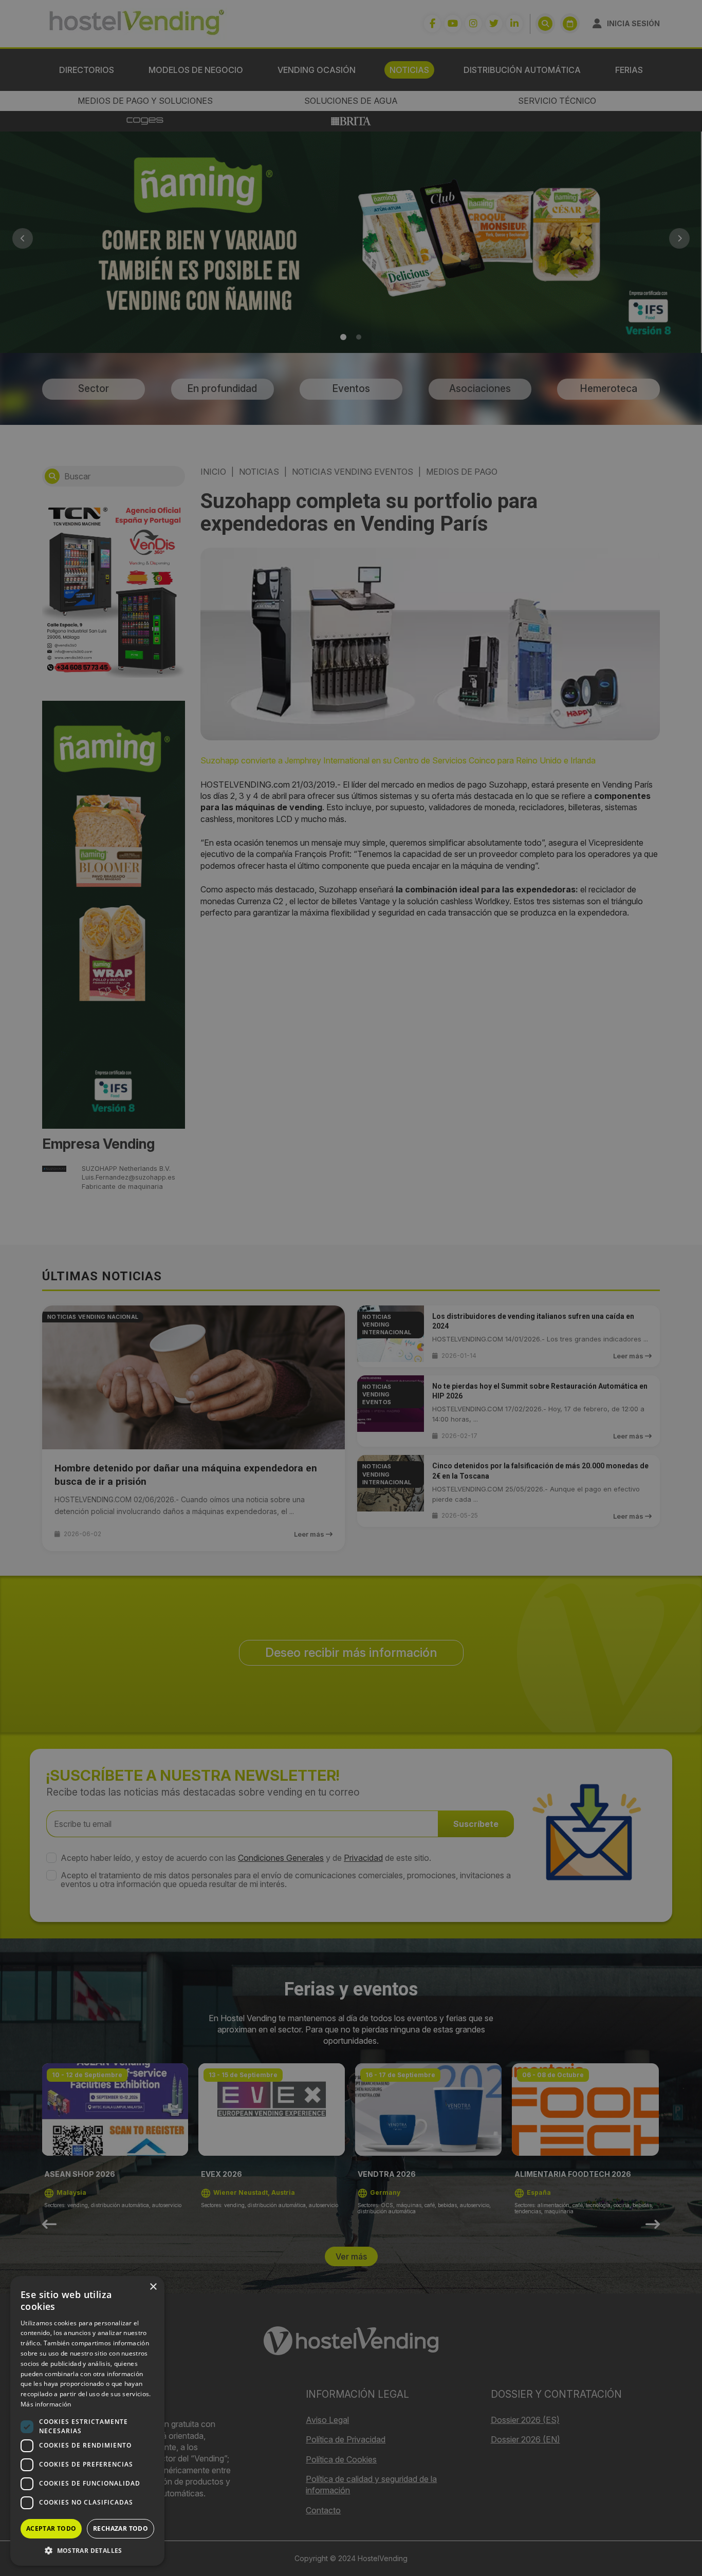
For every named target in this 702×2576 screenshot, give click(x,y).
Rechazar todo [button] (121, 2528)
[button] (87, 2550)
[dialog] (351, 1288)
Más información (46, 2404)
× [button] (153, 2287)
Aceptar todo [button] (51, 2528)
